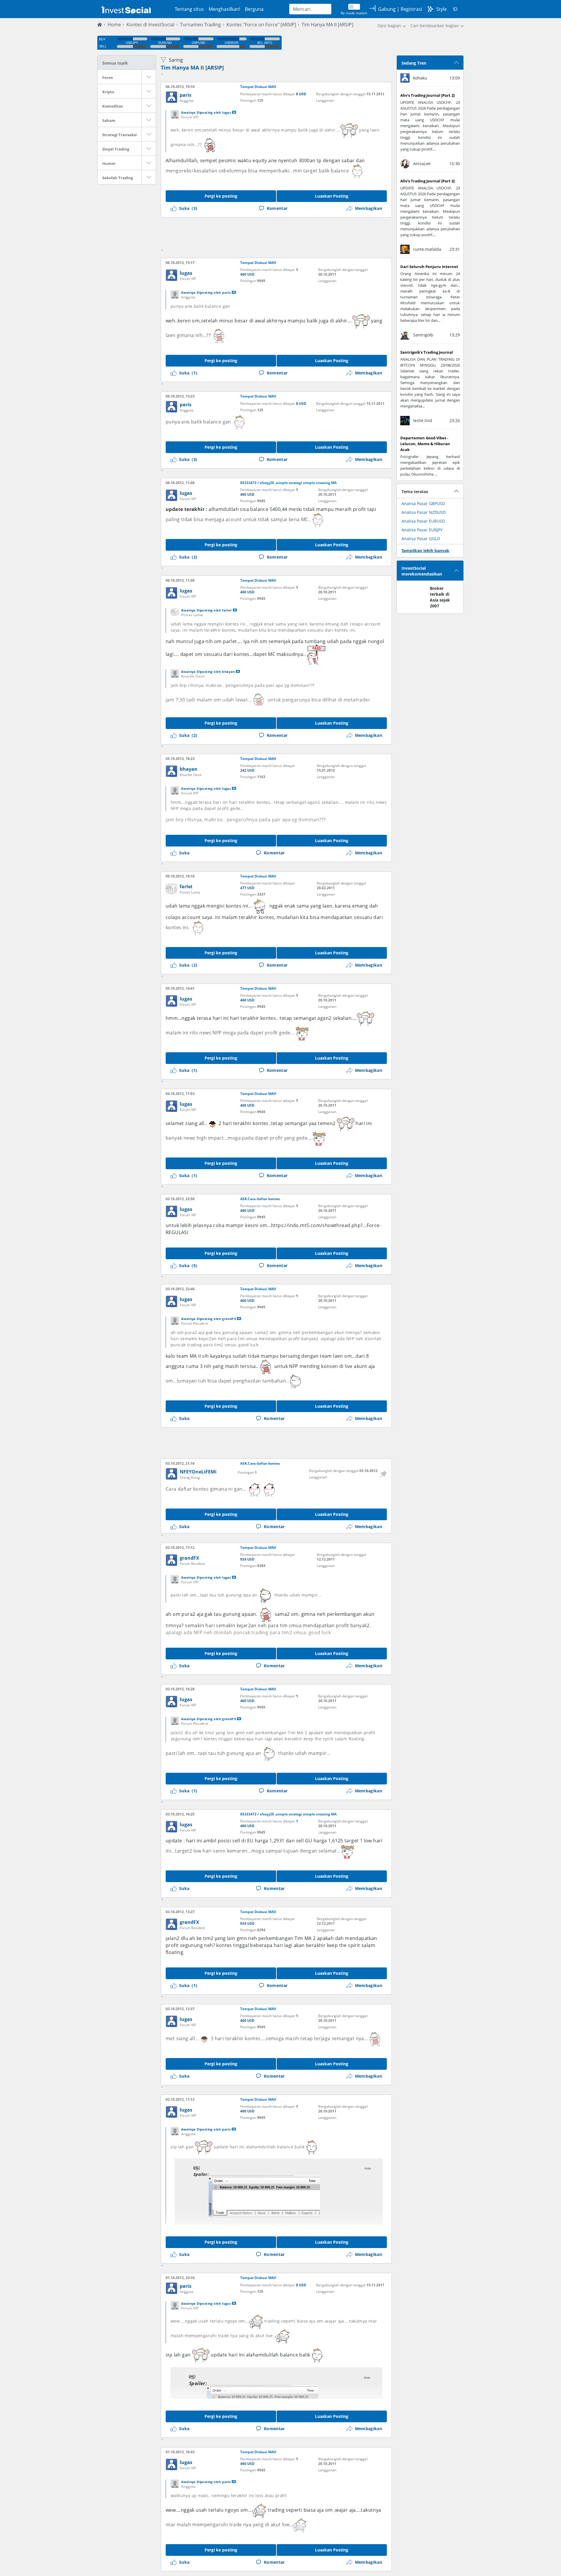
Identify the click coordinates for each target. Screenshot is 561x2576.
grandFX (189, 1558)
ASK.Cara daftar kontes (260, 1199)
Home (114, 25)
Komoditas (112, 106)
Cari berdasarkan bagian (435, 26)
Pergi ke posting (221, 196)
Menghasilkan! (224, 9)
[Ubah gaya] (430, 9)
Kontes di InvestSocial (150, 25)
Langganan (325, 100)
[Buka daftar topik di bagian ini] (149, 77)
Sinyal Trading (116, 149)
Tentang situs (189, 9)
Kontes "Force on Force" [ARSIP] (261, 25)
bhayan (189, 769)
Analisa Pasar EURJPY (422, 530)
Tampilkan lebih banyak (425, 551)
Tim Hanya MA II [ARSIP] (192, 68)
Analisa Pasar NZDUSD (424, 512)
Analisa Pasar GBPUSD (423, 503)
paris (186, 95)
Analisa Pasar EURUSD (423, 521)
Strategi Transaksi (120, 135)
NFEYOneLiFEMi (198, 1472)
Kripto (108, 92)
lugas (186, 273)
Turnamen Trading (200, 25)
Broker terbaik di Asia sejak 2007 (440, 597)
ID (455, 9)
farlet (186, 887)
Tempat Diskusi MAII (258, 87)
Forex (108, 77)
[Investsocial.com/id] (125, 9)
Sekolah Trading (118, 178)
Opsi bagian (389, 26)
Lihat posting (234, 112)
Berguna (254, 9)
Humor (109, 163)
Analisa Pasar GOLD (421, 539)
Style (441, 9)
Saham (109, 120)
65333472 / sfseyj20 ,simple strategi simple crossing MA (288, 483)
